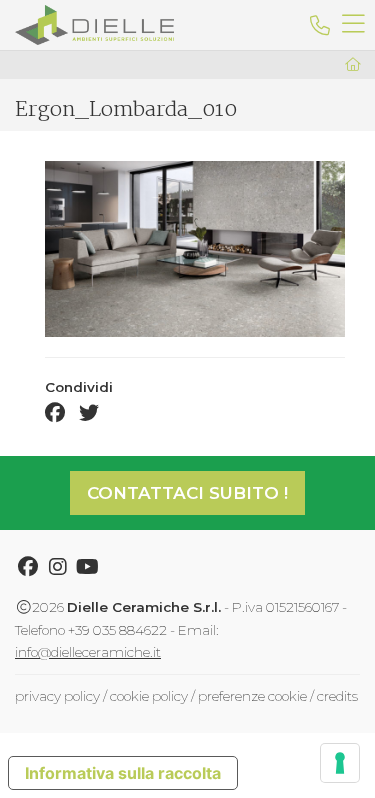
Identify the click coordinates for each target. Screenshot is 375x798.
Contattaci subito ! (187, 493)
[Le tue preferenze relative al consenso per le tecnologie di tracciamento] (340, 763)
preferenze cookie (252, 696)
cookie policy (149, 696)
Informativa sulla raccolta (123, 773)
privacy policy (57, 696)
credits (337, 696)
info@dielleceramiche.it (88, 652)
